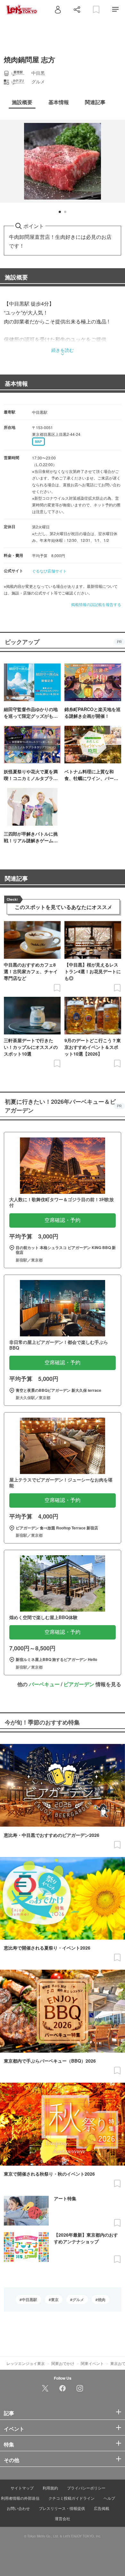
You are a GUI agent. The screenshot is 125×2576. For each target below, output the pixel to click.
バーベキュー (44, 1684)
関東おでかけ (63, 2363)
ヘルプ (109, 2498)
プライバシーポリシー (86, 2488)
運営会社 (63, 2518)
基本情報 (16, 383)
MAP (38, 442)
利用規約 (50, 2488)
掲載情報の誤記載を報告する (96, 604)
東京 (55, 2299)
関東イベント (92, 2363)
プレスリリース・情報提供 (62, 2508)
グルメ (78, 2299)
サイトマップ (22, 2488)
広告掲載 (102, 2508)
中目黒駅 (29, 2299)
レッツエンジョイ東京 (26, 2363)
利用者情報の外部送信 (20, 2498)
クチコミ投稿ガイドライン (71, 2498)
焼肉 (102, 2299)
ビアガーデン (79, 1684)
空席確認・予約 (63, 1220)
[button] (60, 212)
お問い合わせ (18, 2508)
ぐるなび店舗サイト (49, 571)
